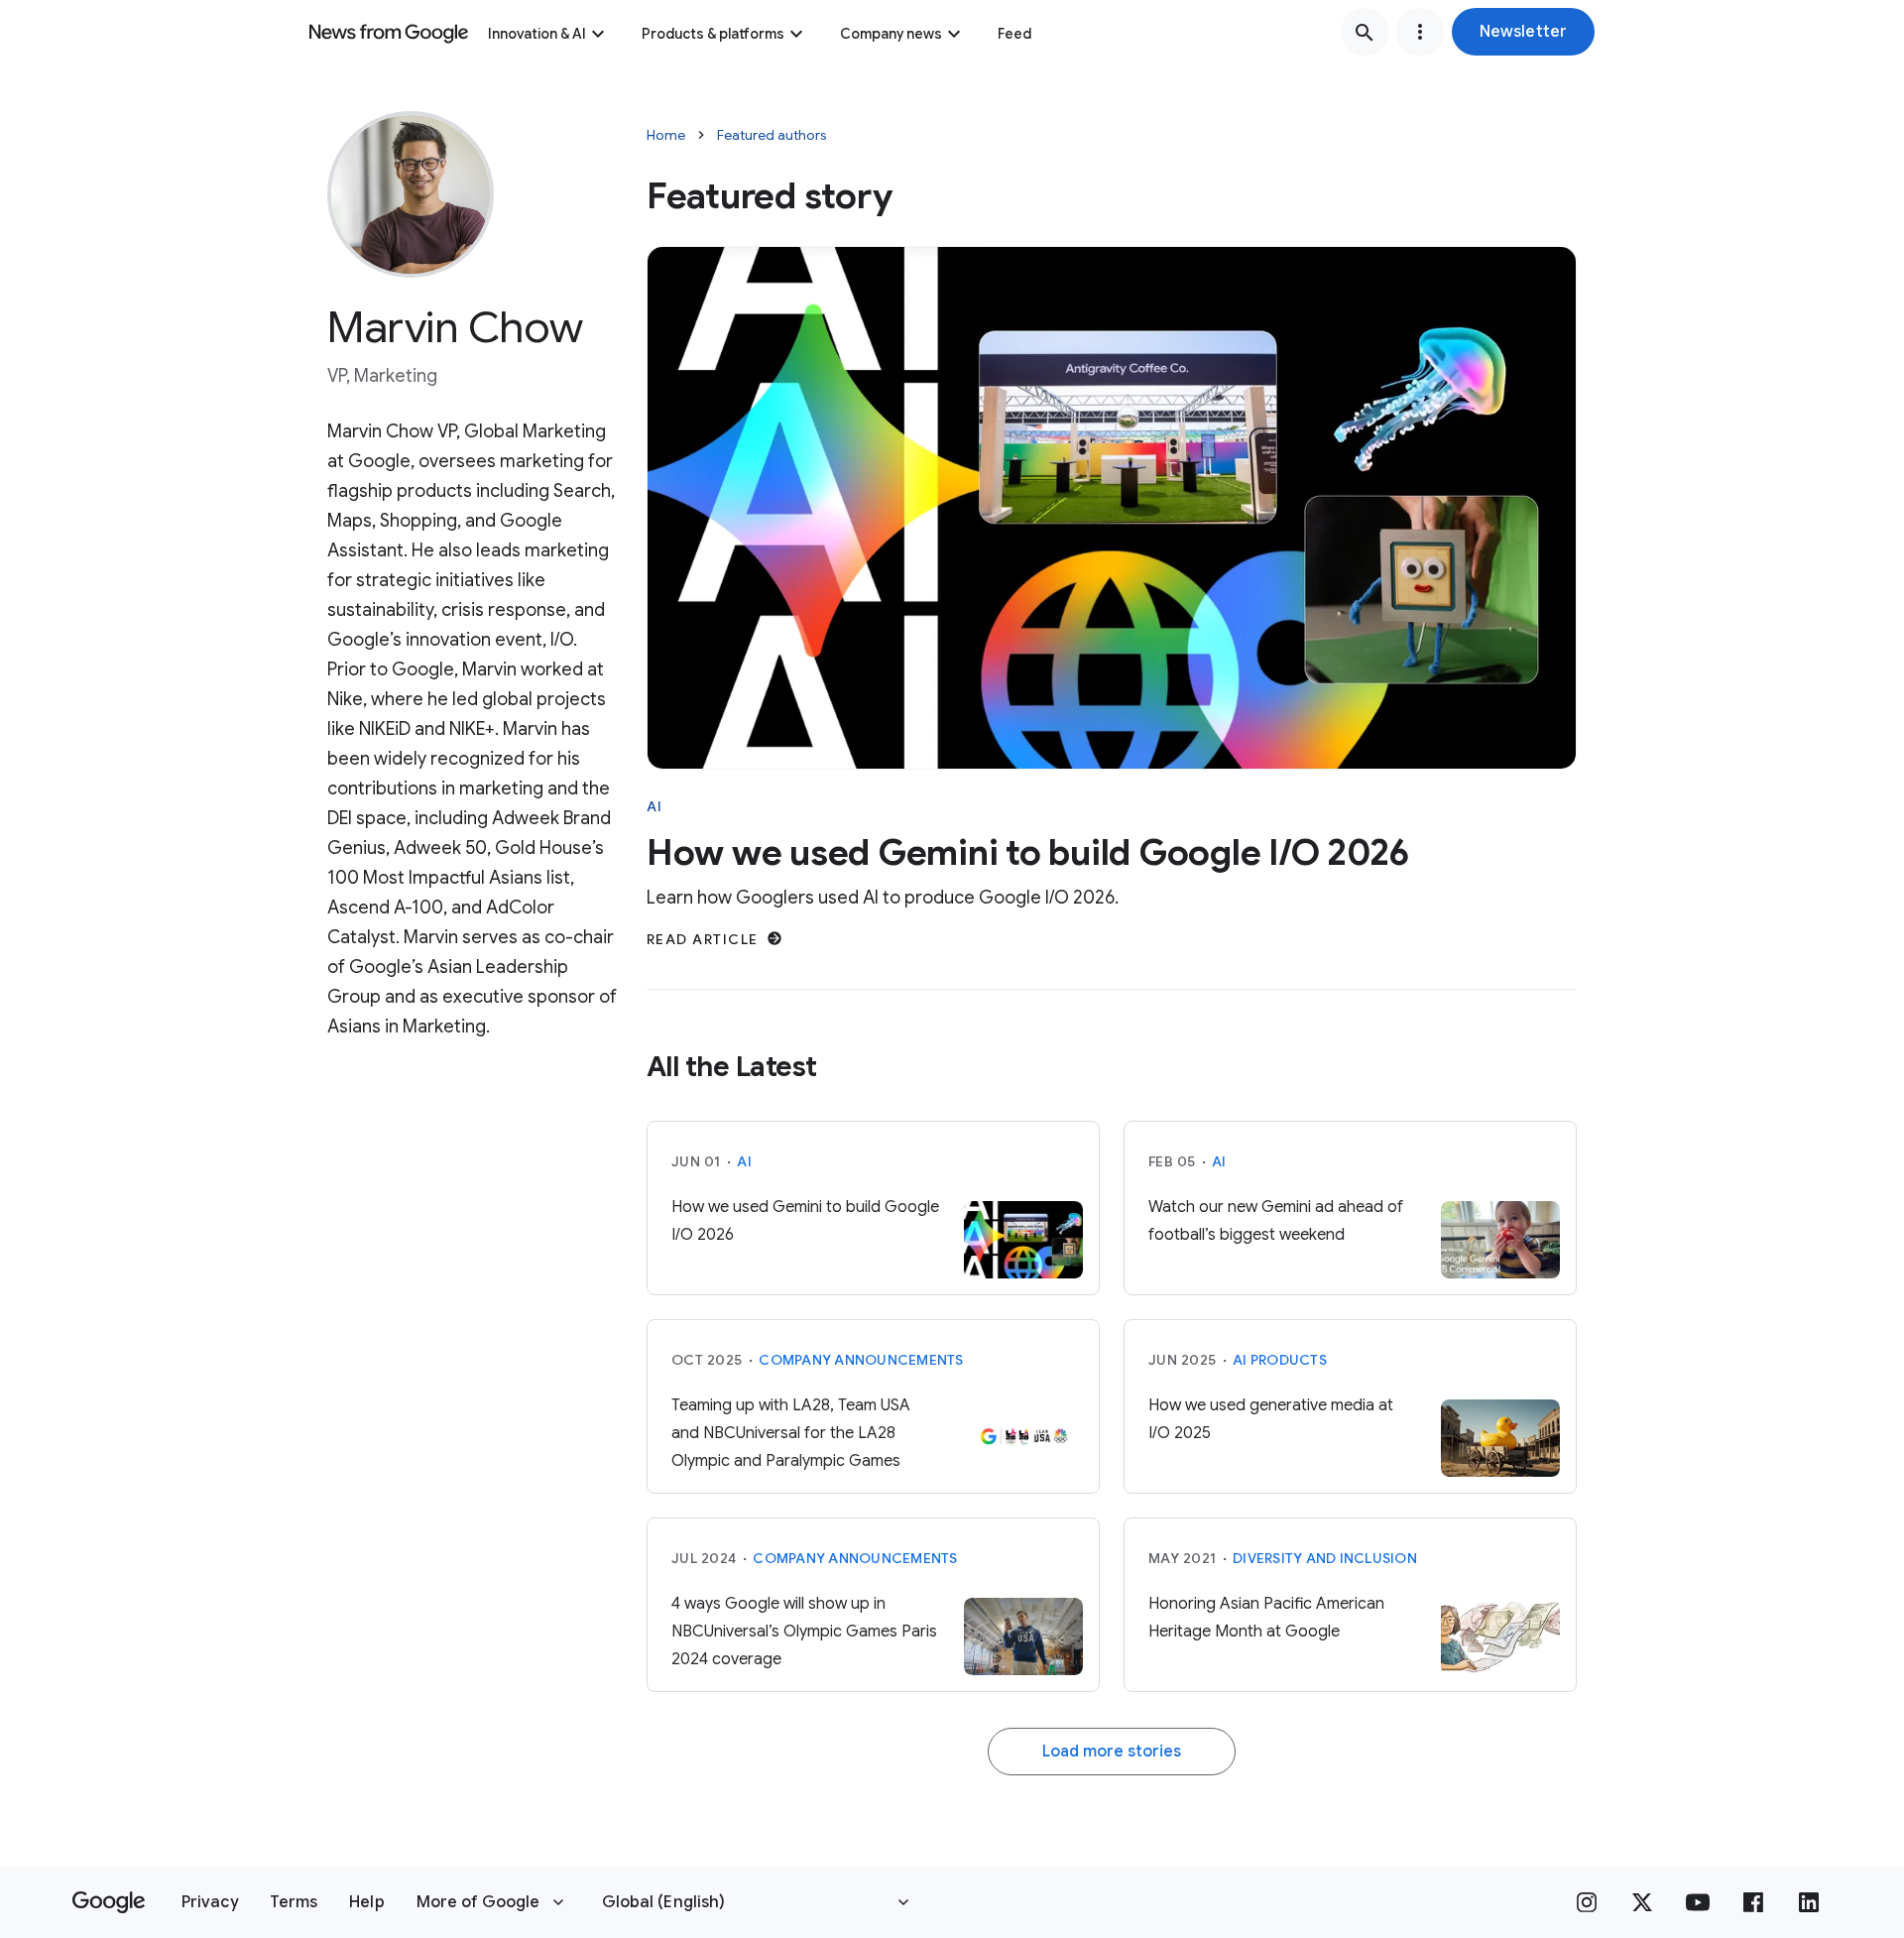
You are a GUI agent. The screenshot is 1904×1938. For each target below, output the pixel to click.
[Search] (1365, 32)
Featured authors (772, 135)
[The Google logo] (109, 1902)
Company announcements (861, 1360)
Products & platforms (713, 34)
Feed (1014, 34)
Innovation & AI (537, 34)
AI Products (1280, 1360)
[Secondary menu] (1420, 32)
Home (666, 135)
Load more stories (1112, 1752)
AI (655, 806)
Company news (891, 34)
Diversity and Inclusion (1325, 1558)
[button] (1523, 32)
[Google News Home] (389, 32)
